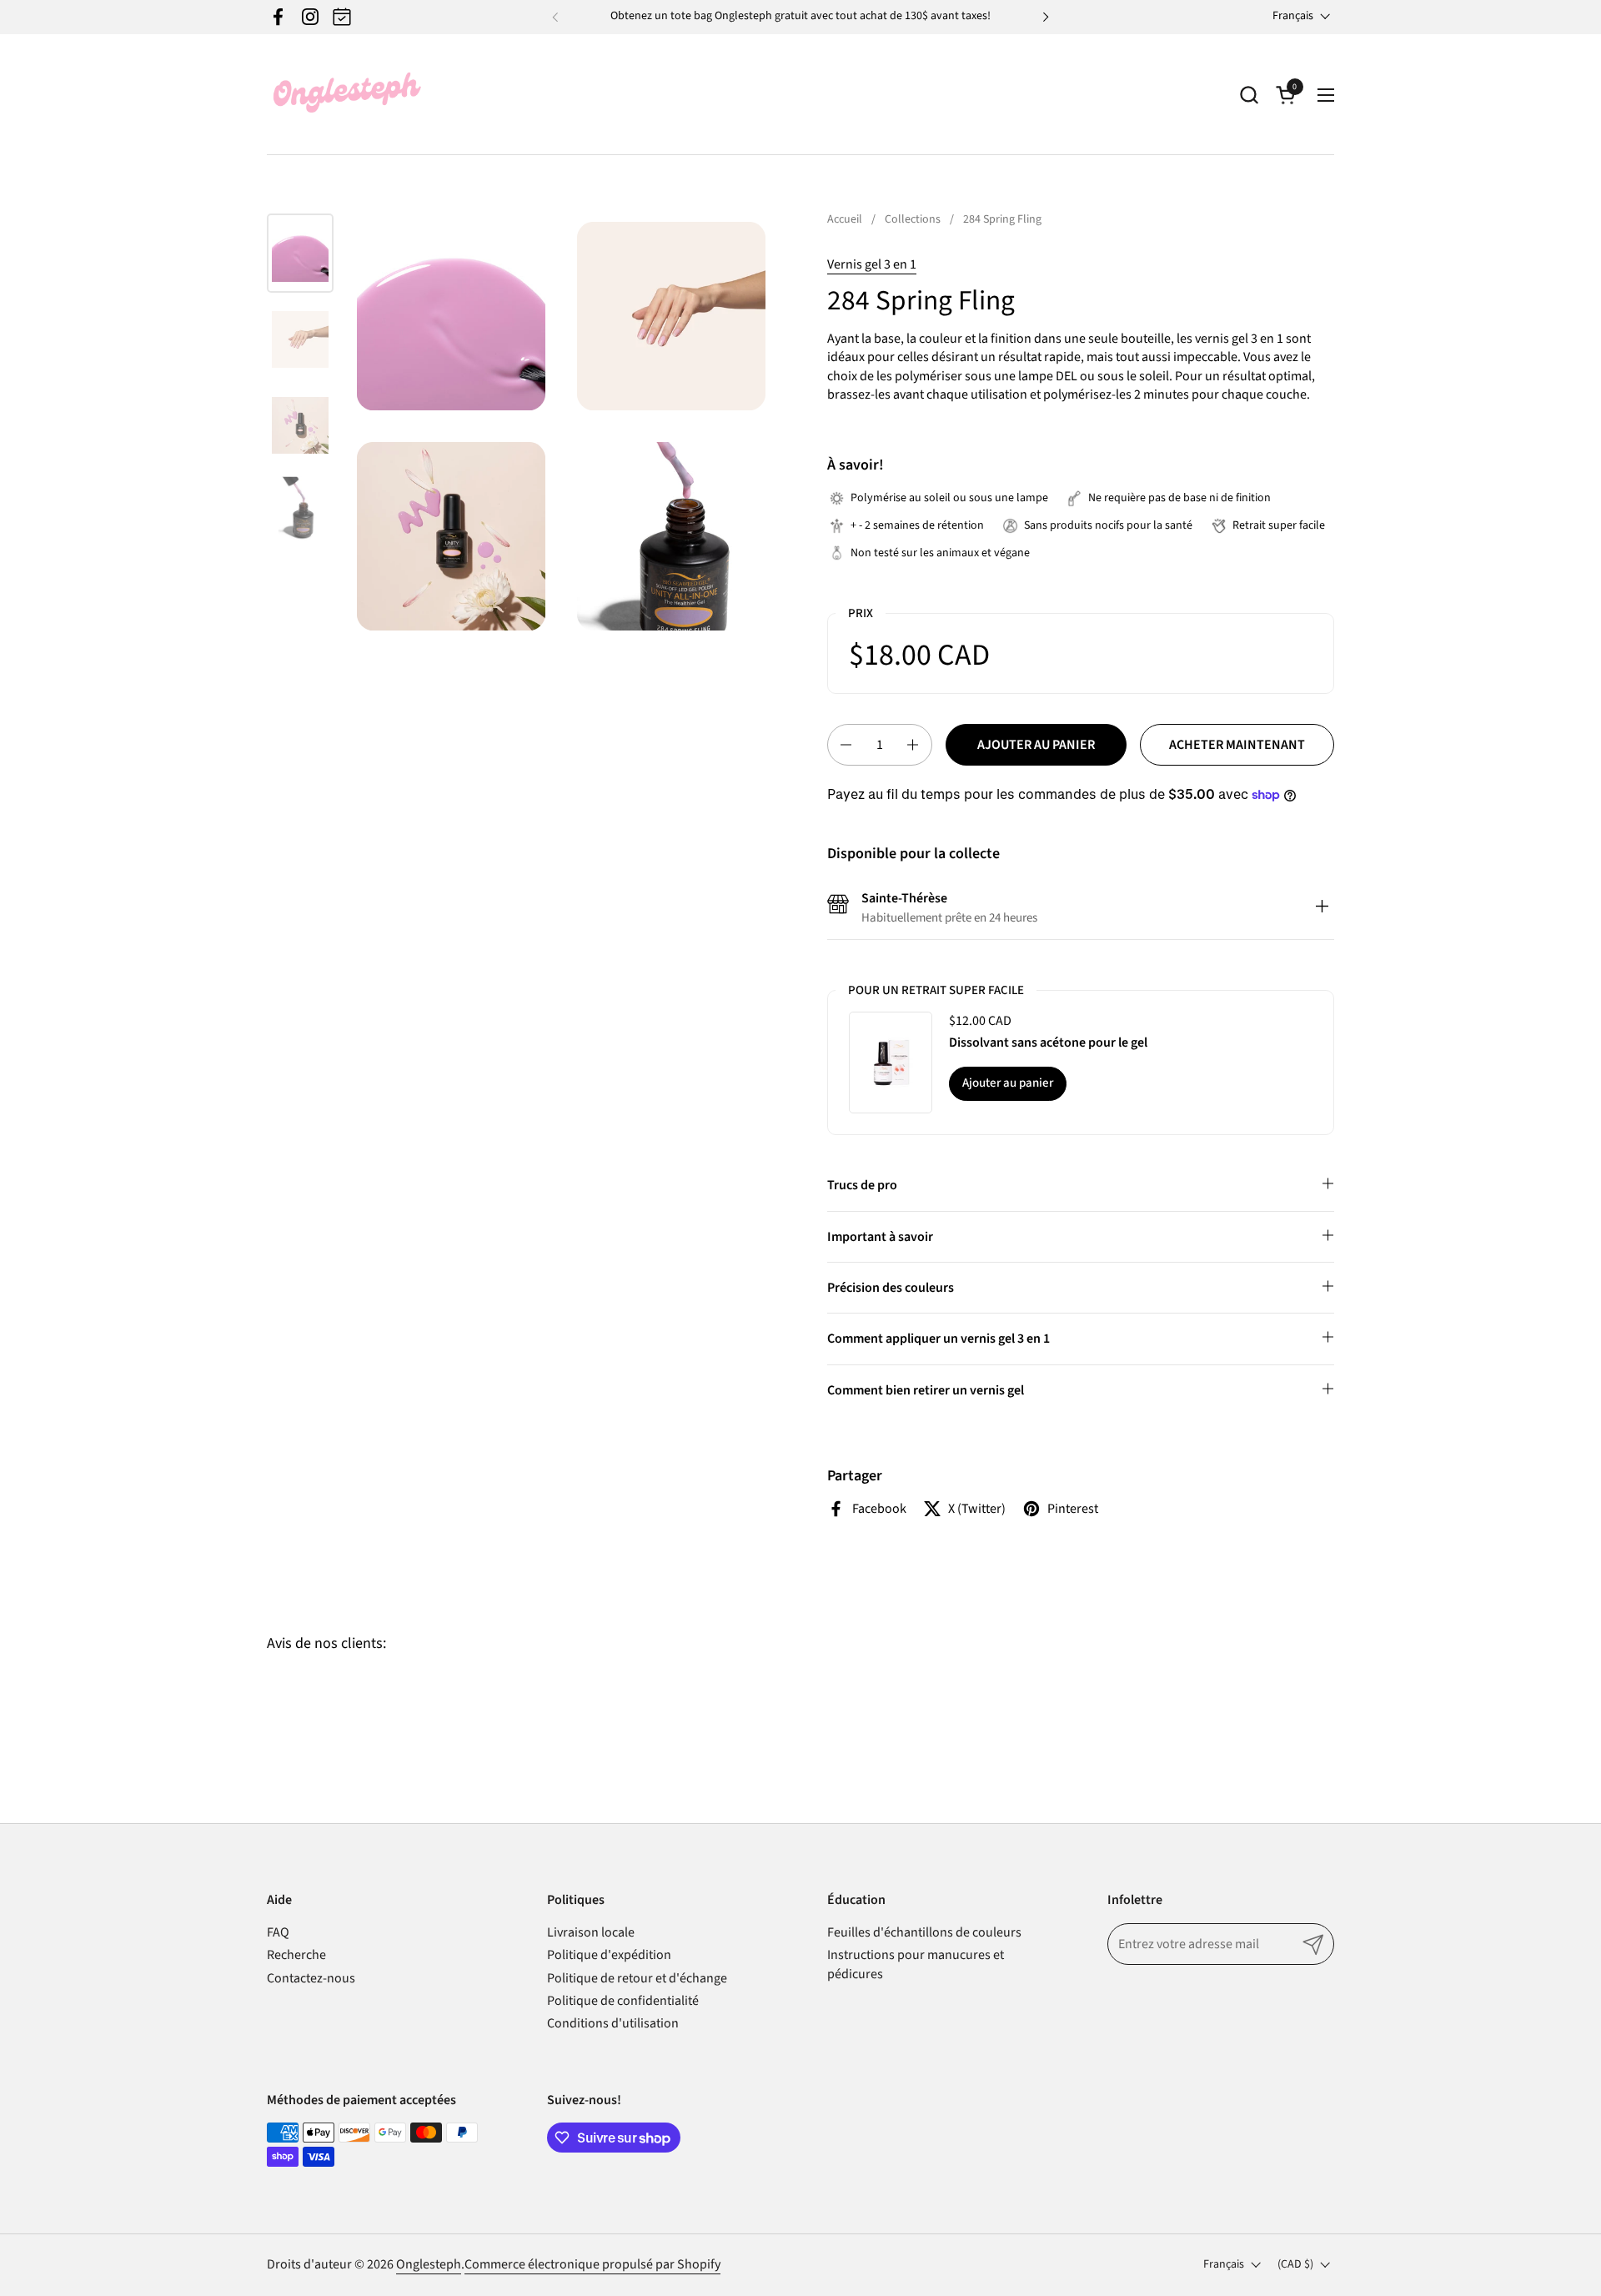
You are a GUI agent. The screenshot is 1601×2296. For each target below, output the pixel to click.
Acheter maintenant (1237, 745)
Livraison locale (591, 1932)
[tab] (1322, 908)
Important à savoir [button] (880, 1237)
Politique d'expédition (609, 1955)
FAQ (278, 1932)
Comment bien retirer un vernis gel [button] (926, 1390)
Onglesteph (429, 2264)
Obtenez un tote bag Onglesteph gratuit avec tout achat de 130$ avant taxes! (800, 16)
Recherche (296, 1955)
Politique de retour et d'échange (637, 1978)
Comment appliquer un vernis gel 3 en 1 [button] (939, 1339)
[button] (1249, 95)
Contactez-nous (311, 1978)
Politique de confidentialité (623, 2001)
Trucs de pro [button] (862, 1185)
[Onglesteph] (346, 95)
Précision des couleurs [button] (891, 1288)
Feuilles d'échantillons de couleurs (924, 1932)
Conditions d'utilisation (613, 2023)
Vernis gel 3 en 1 (872, 264)
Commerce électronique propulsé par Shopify (592, 2264)
